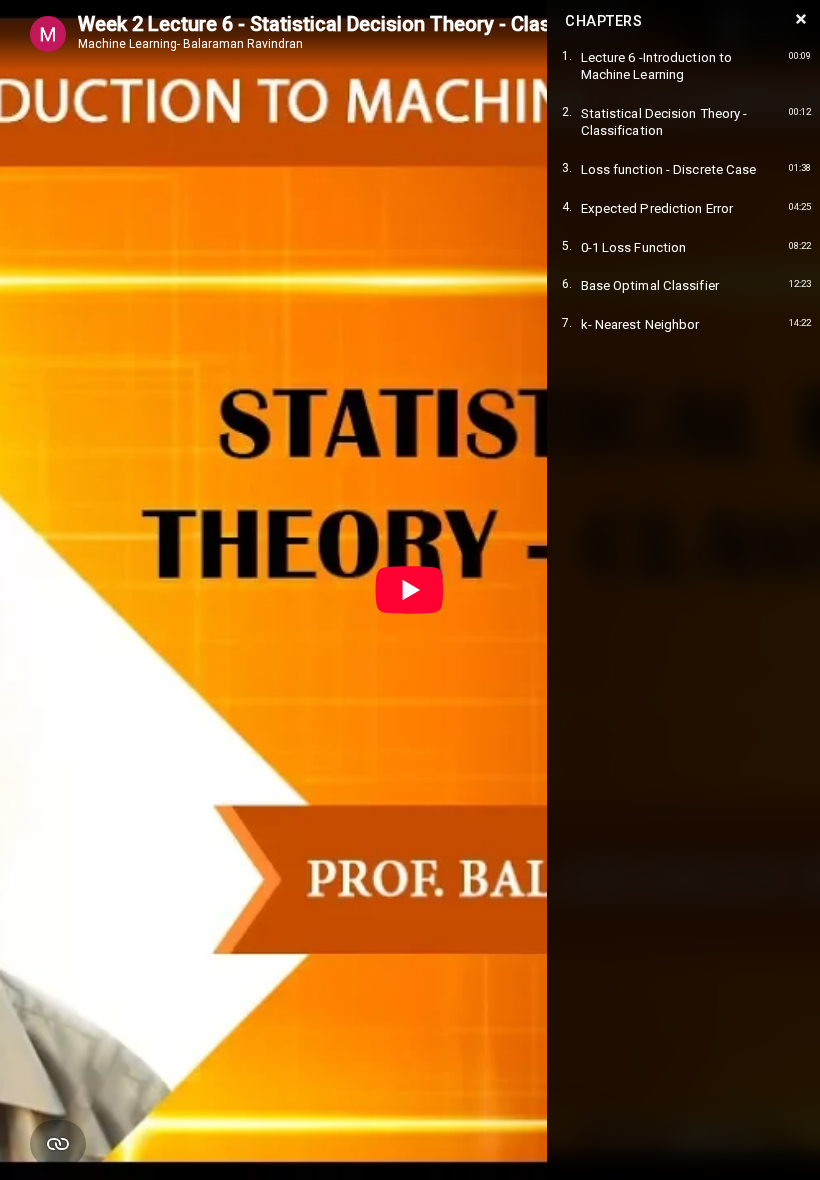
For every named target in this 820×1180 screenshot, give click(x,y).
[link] (683, 66)
